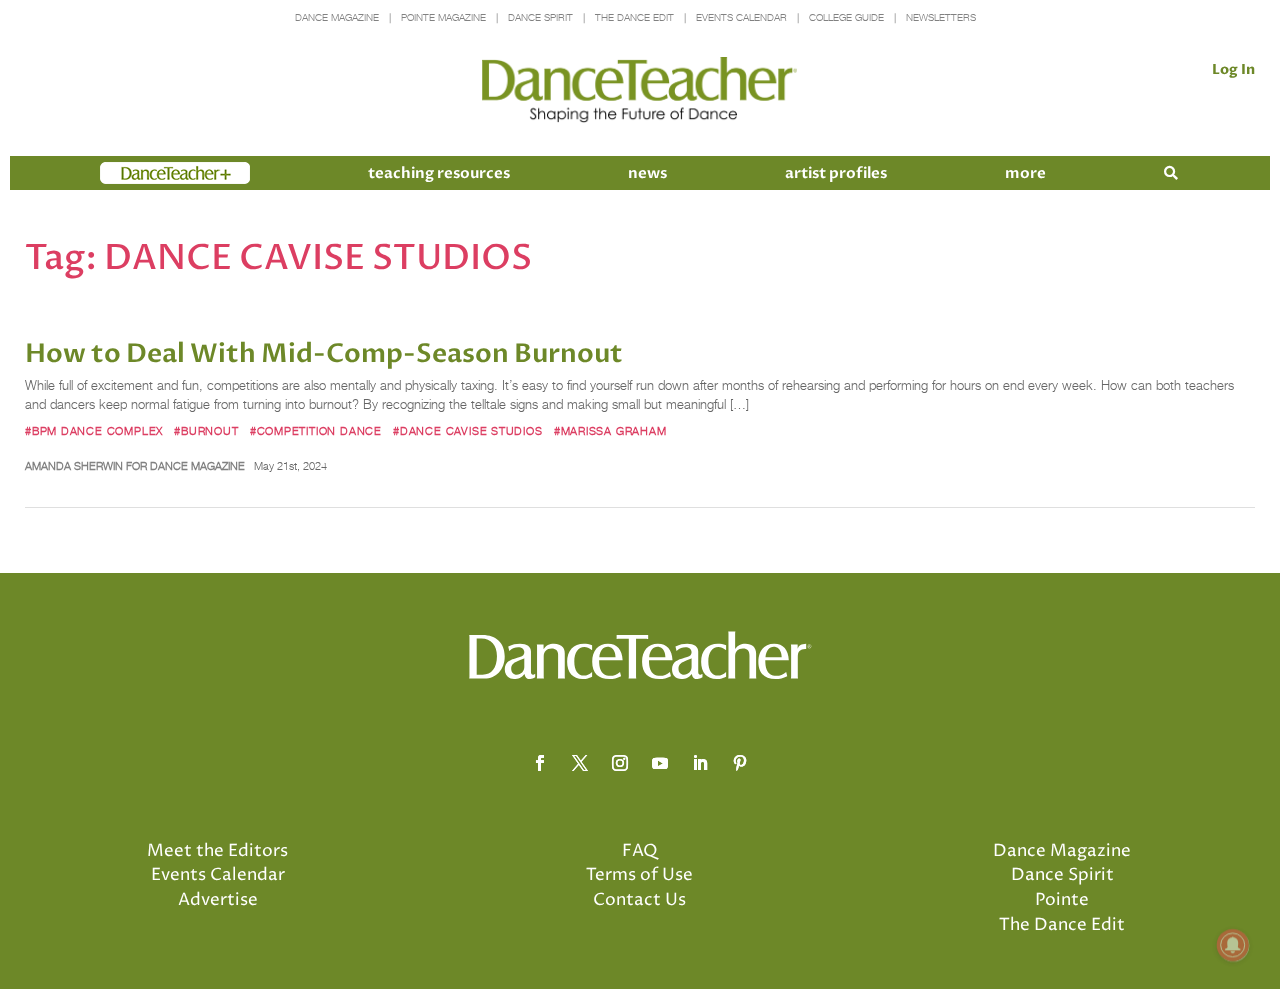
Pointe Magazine (443, 17)
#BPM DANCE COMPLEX (94, 431)
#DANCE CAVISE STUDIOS (467, 431)
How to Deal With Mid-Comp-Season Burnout (324, 354)
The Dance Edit (634, 17)
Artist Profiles (836, 173)
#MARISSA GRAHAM (610, 431)
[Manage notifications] (1233, 945)
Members (136, 173)
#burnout (206, 431)
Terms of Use (639, 875)
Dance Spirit (540, 17)
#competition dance (316, 431)
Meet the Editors (217, 851)
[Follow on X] (580, 763)
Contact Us (639, 900)
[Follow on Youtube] (660, 763)
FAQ (640, 851)
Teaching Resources (439, 173)
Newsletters (941, 17)
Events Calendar (741, 17)
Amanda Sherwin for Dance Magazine (135, 466)
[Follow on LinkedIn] (700, 763)
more (1025, 173)
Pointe (1062, 900)
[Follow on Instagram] (620, 763)
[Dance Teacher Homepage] (639, 90)
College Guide (846, 17)
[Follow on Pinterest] (740, 763)
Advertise (218, 900)
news (647, 173)
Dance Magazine (337, 17)
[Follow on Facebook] (540, 763)
